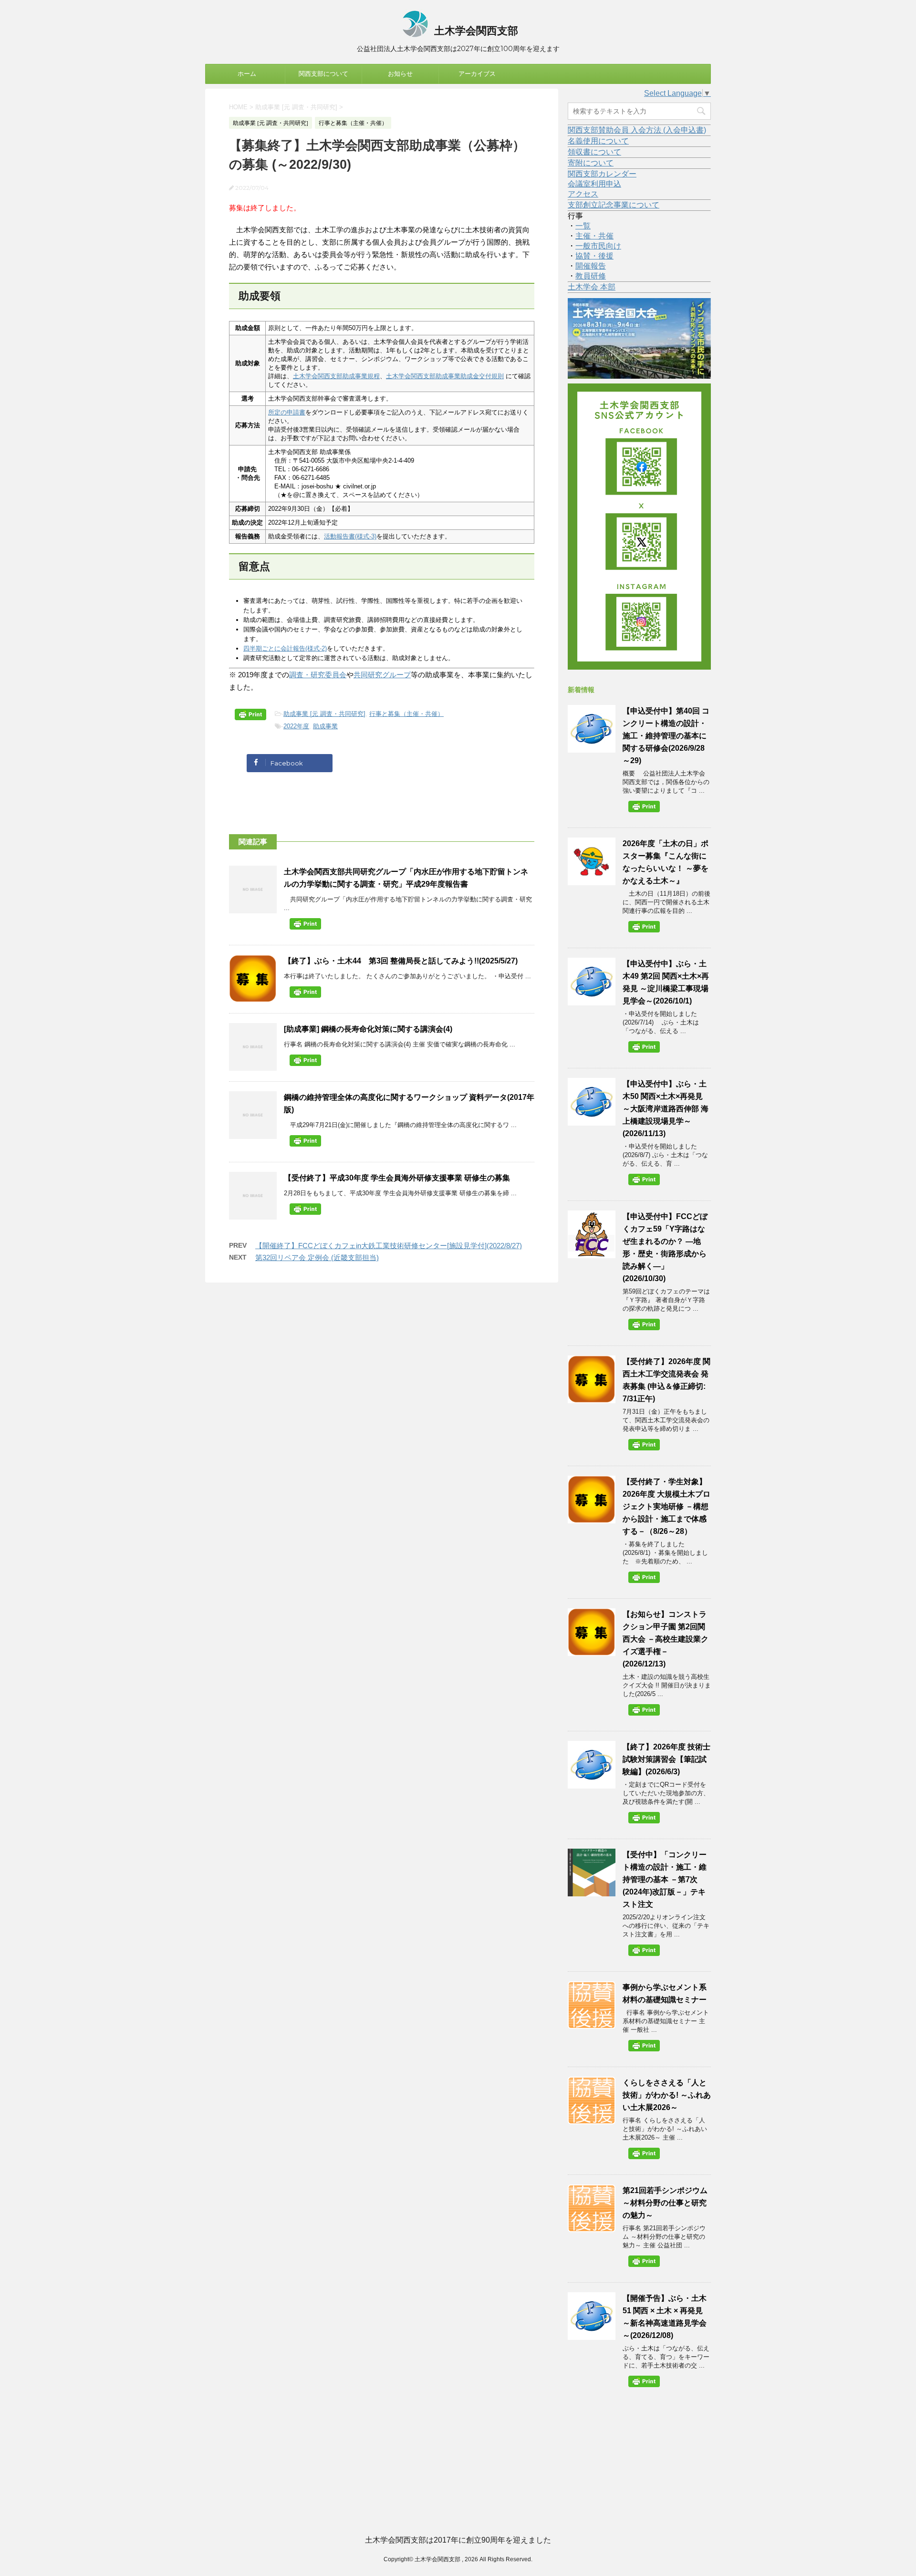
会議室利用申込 (594, 184)
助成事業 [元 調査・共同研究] (324, 714)
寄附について (591, 163)
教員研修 (591, 276)
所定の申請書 (287, 412)
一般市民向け (598, 246)
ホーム (247, 74)
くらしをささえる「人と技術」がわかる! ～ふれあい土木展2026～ (667, 2095)
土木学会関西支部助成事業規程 (336, 376)
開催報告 (591, 266)
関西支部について (323, 74)
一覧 (583, 226)
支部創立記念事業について (614, 205)
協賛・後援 (594, 256)
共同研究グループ (382, 675)
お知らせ (400, 74)
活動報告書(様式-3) (350, 536)
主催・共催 (594, 236)
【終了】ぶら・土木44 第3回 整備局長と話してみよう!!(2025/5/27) (401, 961)
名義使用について (598, 141)
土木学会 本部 (592, 287)
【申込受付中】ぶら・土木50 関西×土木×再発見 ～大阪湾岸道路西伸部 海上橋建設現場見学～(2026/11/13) (666, 1109)
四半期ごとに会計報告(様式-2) (285, 648)
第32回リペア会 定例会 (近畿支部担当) (317, 1257)
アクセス (583, 194)
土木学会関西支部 (475, 31)
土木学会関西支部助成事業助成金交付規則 (445, 376)
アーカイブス (477, 74)
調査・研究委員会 (318, 675)
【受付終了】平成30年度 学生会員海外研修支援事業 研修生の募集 (397, 1178)
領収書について (594, 152)
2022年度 (296, 726)
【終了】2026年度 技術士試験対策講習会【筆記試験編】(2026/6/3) (666, 1759)
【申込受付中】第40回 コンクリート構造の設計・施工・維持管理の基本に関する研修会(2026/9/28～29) (666, 736)
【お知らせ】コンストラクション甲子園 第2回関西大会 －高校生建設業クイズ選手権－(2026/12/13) (666, 1639)
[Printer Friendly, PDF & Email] (252, 716)
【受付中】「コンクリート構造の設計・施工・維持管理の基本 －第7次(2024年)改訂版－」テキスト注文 (665, 1879)
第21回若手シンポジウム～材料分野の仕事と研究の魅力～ (665, 2203)
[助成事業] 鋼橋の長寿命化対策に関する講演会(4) (368, 1029)
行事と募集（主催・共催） (406, 714)
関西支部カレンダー (602, 174)
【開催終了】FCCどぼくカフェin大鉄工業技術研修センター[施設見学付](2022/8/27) (389, 1246)
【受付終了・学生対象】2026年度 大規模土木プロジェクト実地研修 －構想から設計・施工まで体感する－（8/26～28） (666, 1506)
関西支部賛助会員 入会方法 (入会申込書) (637, 130)
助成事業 (325, 726)
